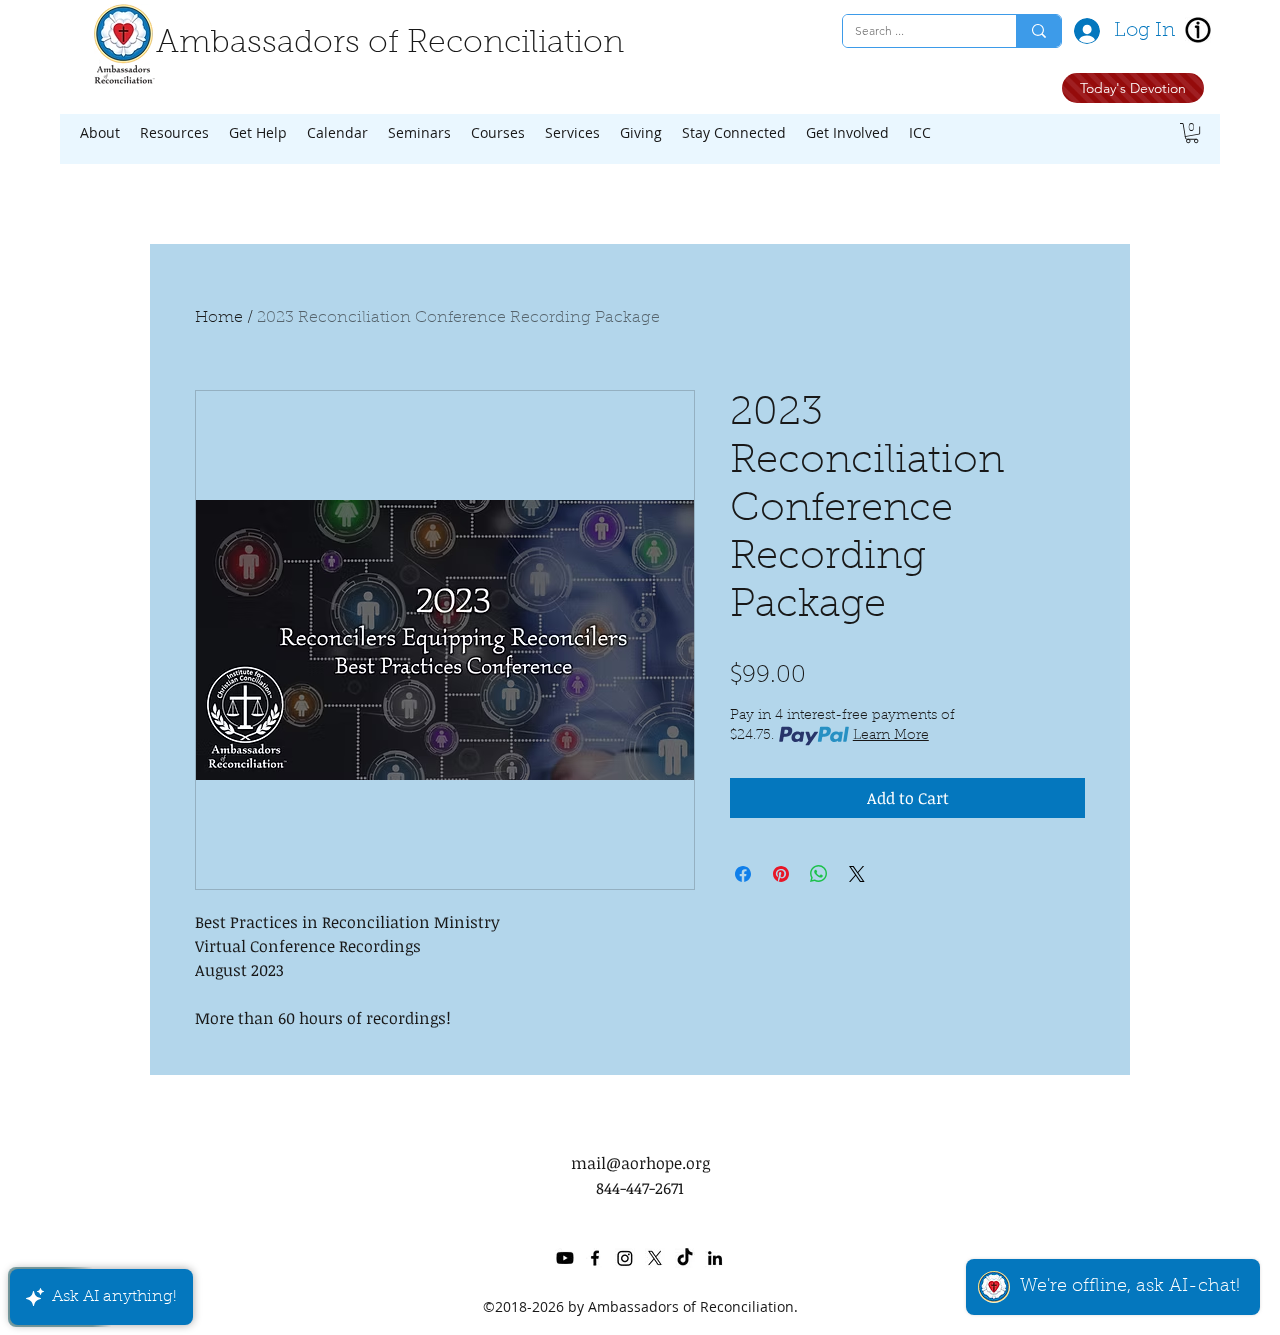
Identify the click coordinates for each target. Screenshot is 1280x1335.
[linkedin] (715, 1258)
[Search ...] (1038, 31)
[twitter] (655, 1258)
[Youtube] (565, 1258)
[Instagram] (625, 1258)
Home (219, 318)
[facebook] (595, 1258)
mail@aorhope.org (640, 1163)
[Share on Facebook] (743, 874)
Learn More (891, 736)
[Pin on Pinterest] (781, 874)
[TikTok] (685, 1258)
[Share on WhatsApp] (819, 874)
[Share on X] (857, 874)
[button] (100, 133)
